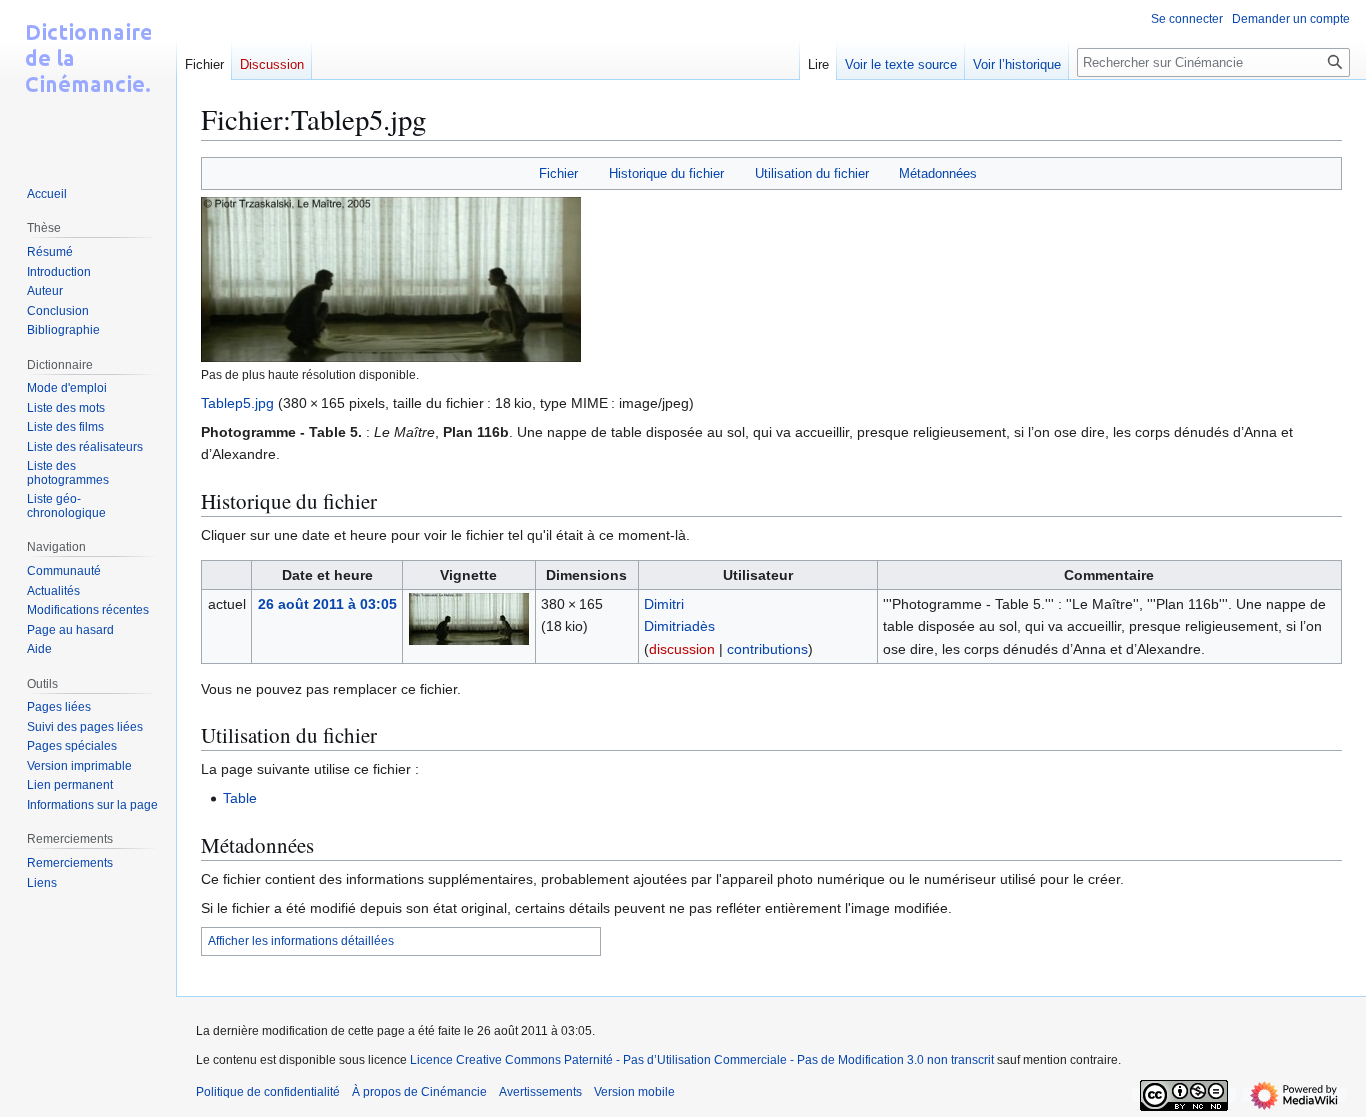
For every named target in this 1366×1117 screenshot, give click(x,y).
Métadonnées (938, 173)
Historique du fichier (666, 173)
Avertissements (540, 1092)
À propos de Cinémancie (419, 1092)
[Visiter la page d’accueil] (88, 80)
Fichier (558, 173)
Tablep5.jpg (237, 403)
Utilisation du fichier (812, 173)
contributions (767, 649)
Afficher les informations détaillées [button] (301, 941)
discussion (682, 649)
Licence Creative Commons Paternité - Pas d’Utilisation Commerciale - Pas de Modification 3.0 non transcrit (702, 1060)
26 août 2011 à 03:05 (327, 604)
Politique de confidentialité (268, 1092)
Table (240, 798)
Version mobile (634, 1092)
